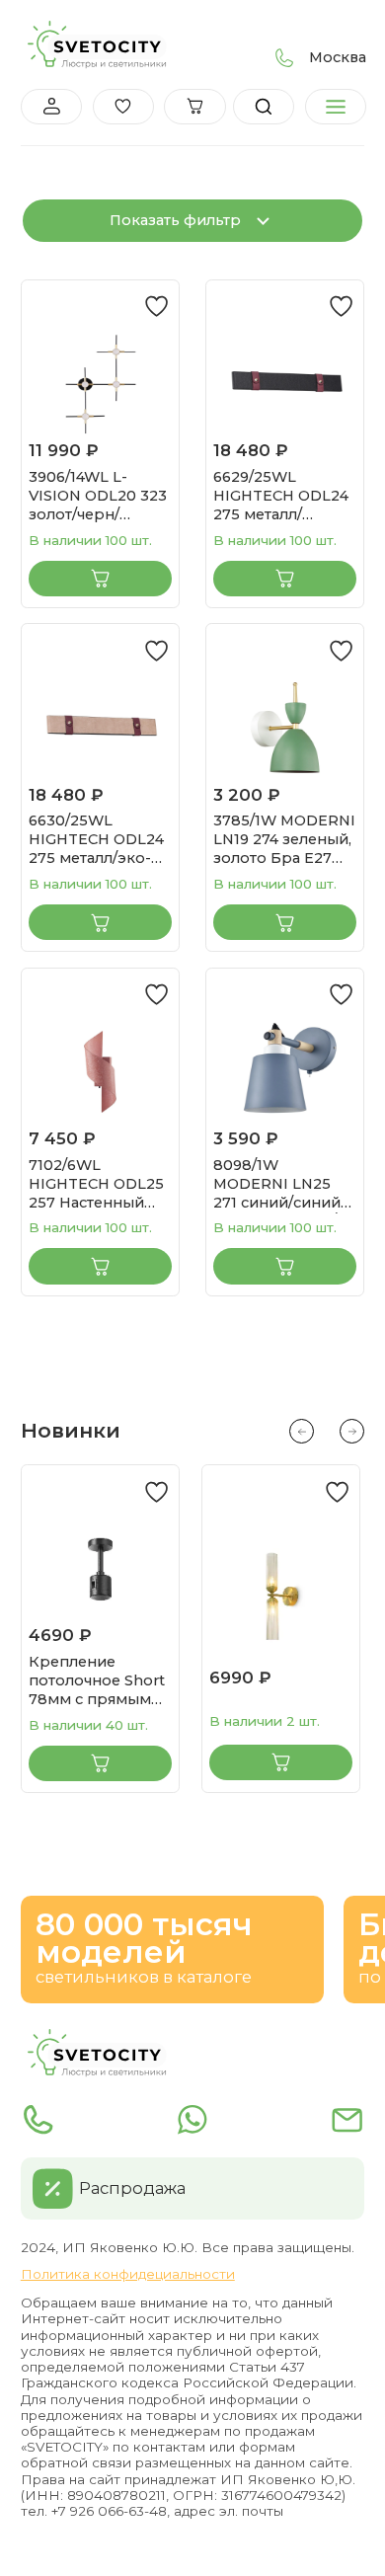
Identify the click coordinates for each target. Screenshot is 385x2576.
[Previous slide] (302, 1431)
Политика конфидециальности (128, 2274)
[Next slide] (352, 1431)
